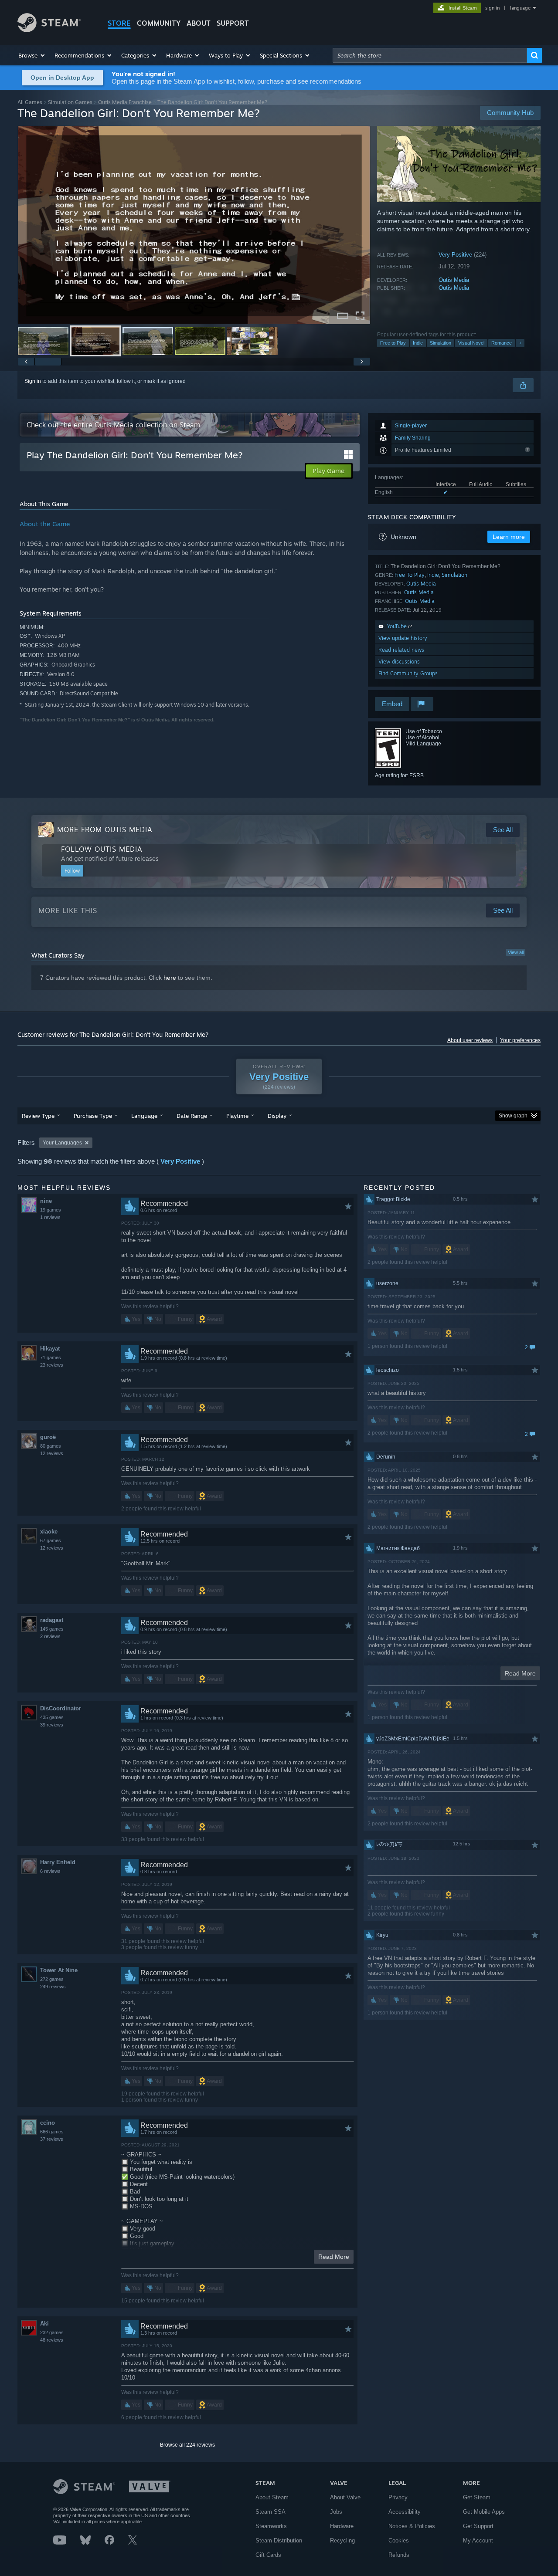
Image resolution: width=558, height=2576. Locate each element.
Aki (44, 2324)
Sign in (33, 381)
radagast (52, 1620)
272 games (52, 1979)
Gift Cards (268, 2555)
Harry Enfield (58, 1862)
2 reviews (50, 1636)
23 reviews (52, 1365)
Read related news (401, 650)
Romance (502, 343)
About (199, 23)
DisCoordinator (61, 1708)
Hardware (342, 2526)
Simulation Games (70, 102)
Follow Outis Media (102, 849)
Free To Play (410, 575)
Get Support (478, 2526)
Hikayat (50, 1349)
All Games (30, 102)
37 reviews (52, 2139)
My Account (478, 2540)
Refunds (399, 2555)
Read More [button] (334, 2257)
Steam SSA (270, 2512)
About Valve (345, 2497)
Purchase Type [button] (93, 1116)
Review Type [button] (38, 1116)
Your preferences (520, 1040)
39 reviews (52, 1725)
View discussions (399, 662)
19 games (51, 1210)
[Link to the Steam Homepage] (49, 30)
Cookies (399, 2540)
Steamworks (271, 2526)
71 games (51, 1357)
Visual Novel (471, 343)
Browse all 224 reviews (187, 2445)
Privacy (398, 2497)
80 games (51, 1446)
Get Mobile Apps (484, 2512)
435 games (52, 1717)
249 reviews (53, 1987)
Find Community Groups (408, 673)
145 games (52, 1629)
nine (46, 1201)
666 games (52, 2132)
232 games (52, 2332)
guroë (48, 1437)
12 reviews (52, 1453)
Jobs (336, 2512)
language (520, 8)
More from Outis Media (105, 829)
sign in (492, 8)
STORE (119, 23)
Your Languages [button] (62, 1143)
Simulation (441, 343)
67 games (51, 1540)
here (170, 978)
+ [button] (520, 343)
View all (516, 952)
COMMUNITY (159, 23)
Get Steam (477, 2497)
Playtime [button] (237, 1116)
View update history (403, 638)
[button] (32, 55)
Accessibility (405, 2512)
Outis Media (454, 280)
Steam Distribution (279, 2540)
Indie (418, 343)
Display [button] (277, 1116)
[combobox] (430, 55)
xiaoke (49, 1532)
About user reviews (470, 1040)
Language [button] (144, 1116)
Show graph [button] (513, 1116)
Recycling (342, 2540)
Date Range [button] (192, 1116)
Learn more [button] (509, 537)
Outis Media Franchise (125, 102)
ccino (48, 2123)
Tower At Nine (59, 1970)
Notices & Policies (412, 2526)
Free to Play (393, 343)
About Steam (272, 2497)
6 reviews (50, 1871)
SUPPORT (233, 23)
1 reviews (50, 1217)
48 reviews (52, 2340)
